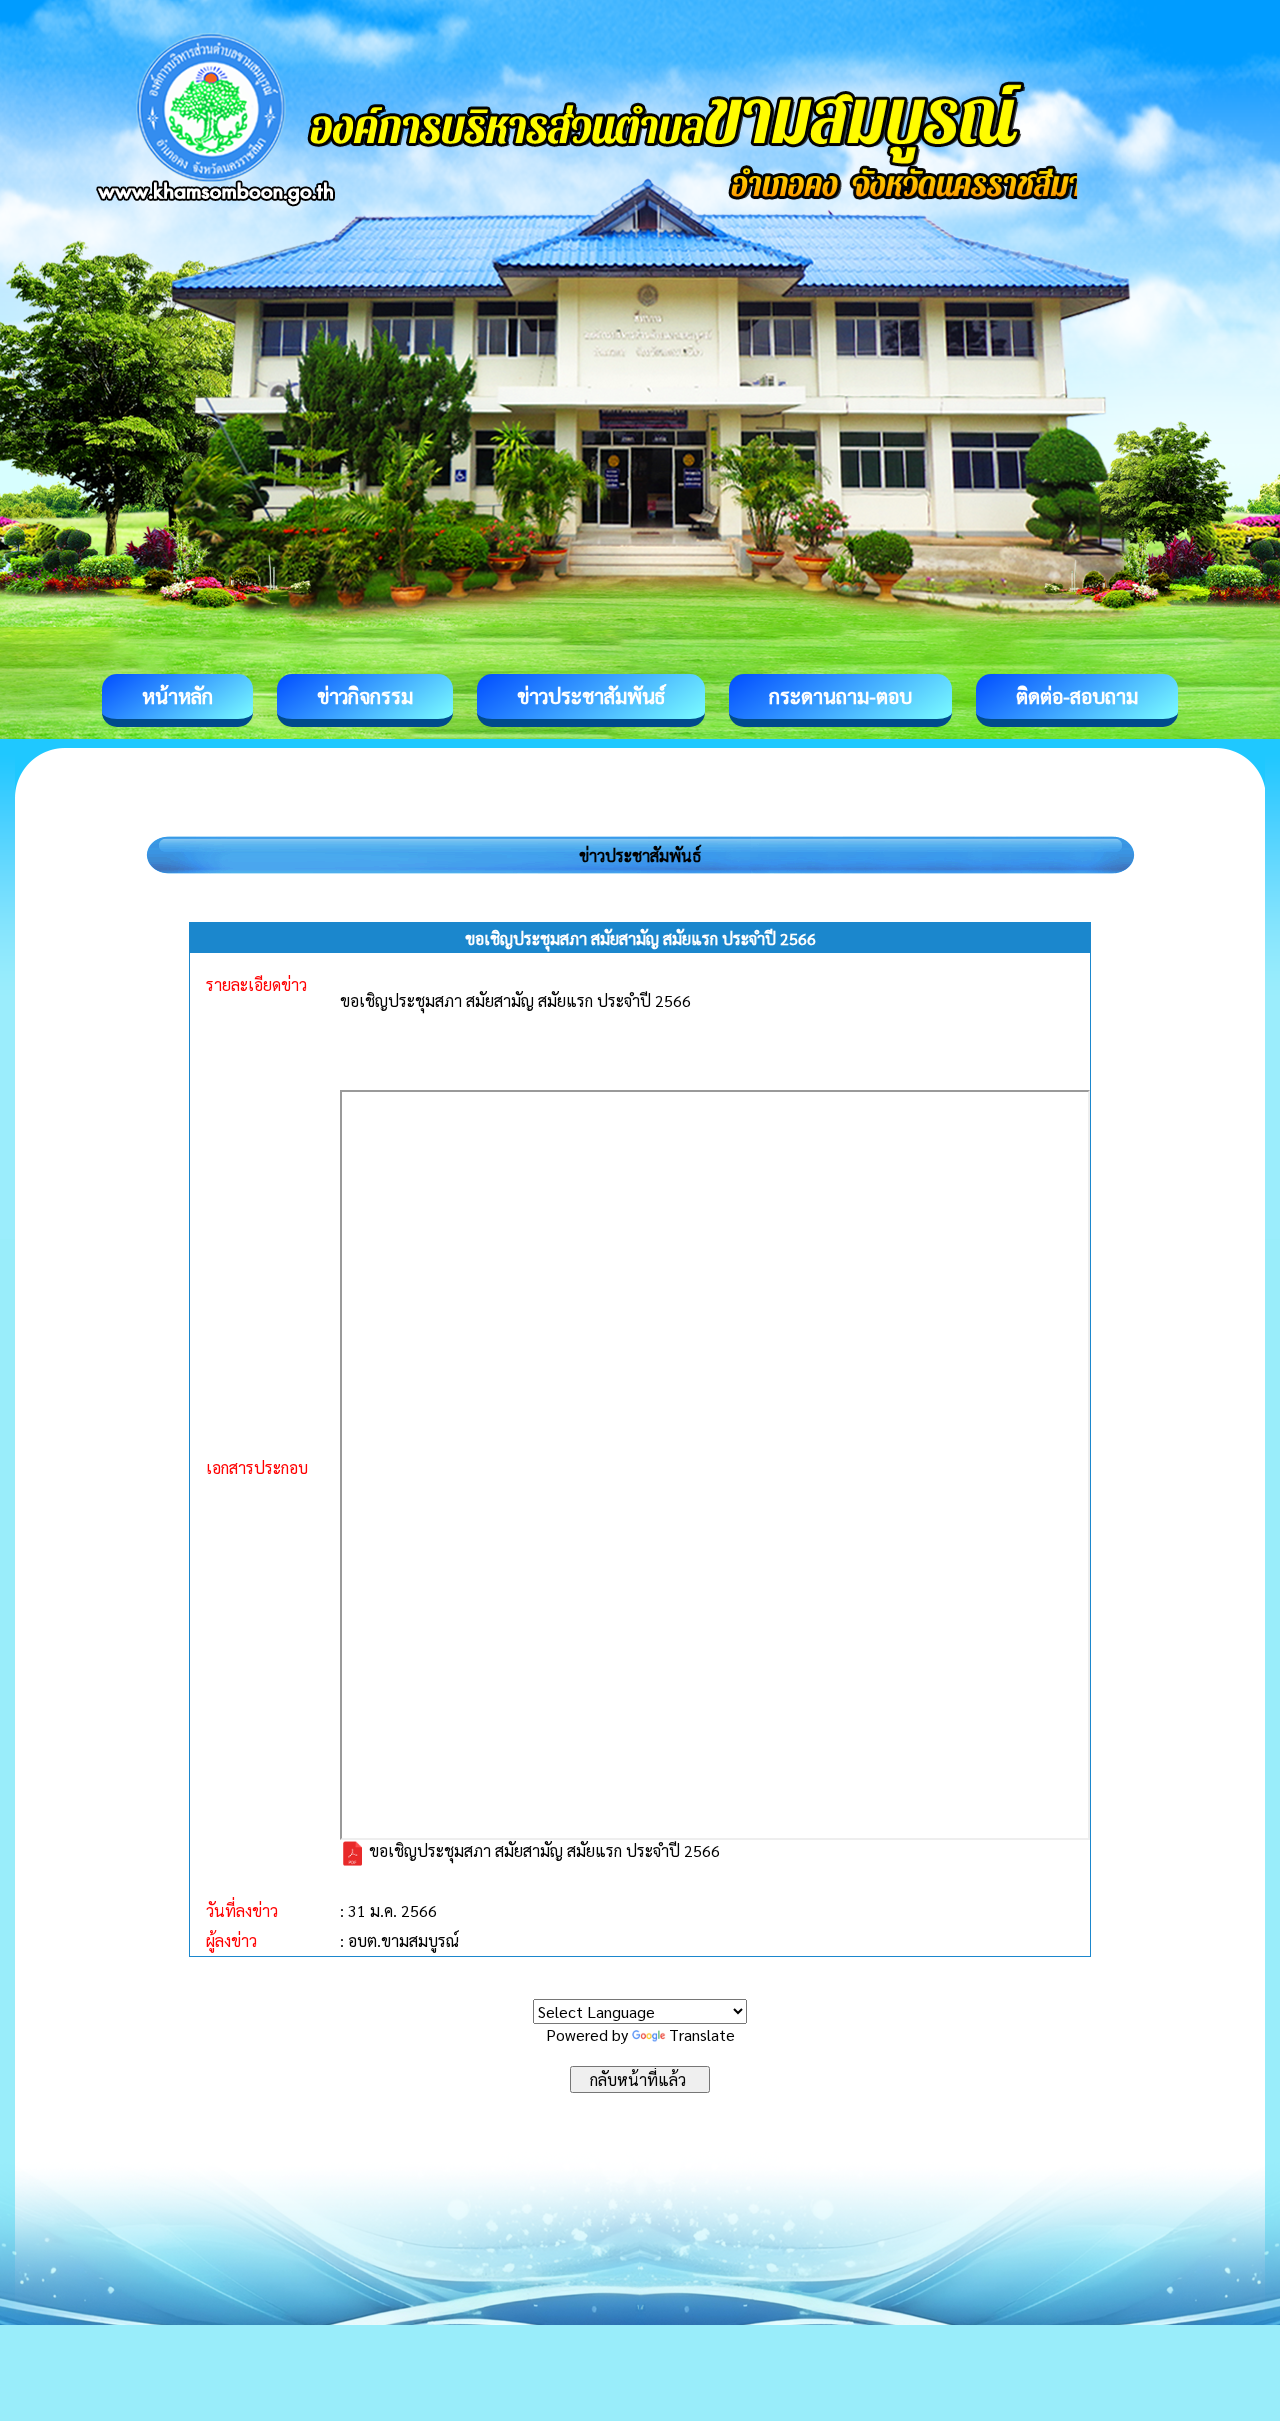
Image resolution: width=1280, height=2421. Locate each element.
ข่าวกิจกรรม (365, 696)
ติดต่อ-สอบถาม (1077, 696)
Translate (702, 2034)
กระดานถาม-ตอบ (840, 696)
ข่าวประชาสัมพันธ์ (591, 696)
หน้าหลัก (177, 696)
